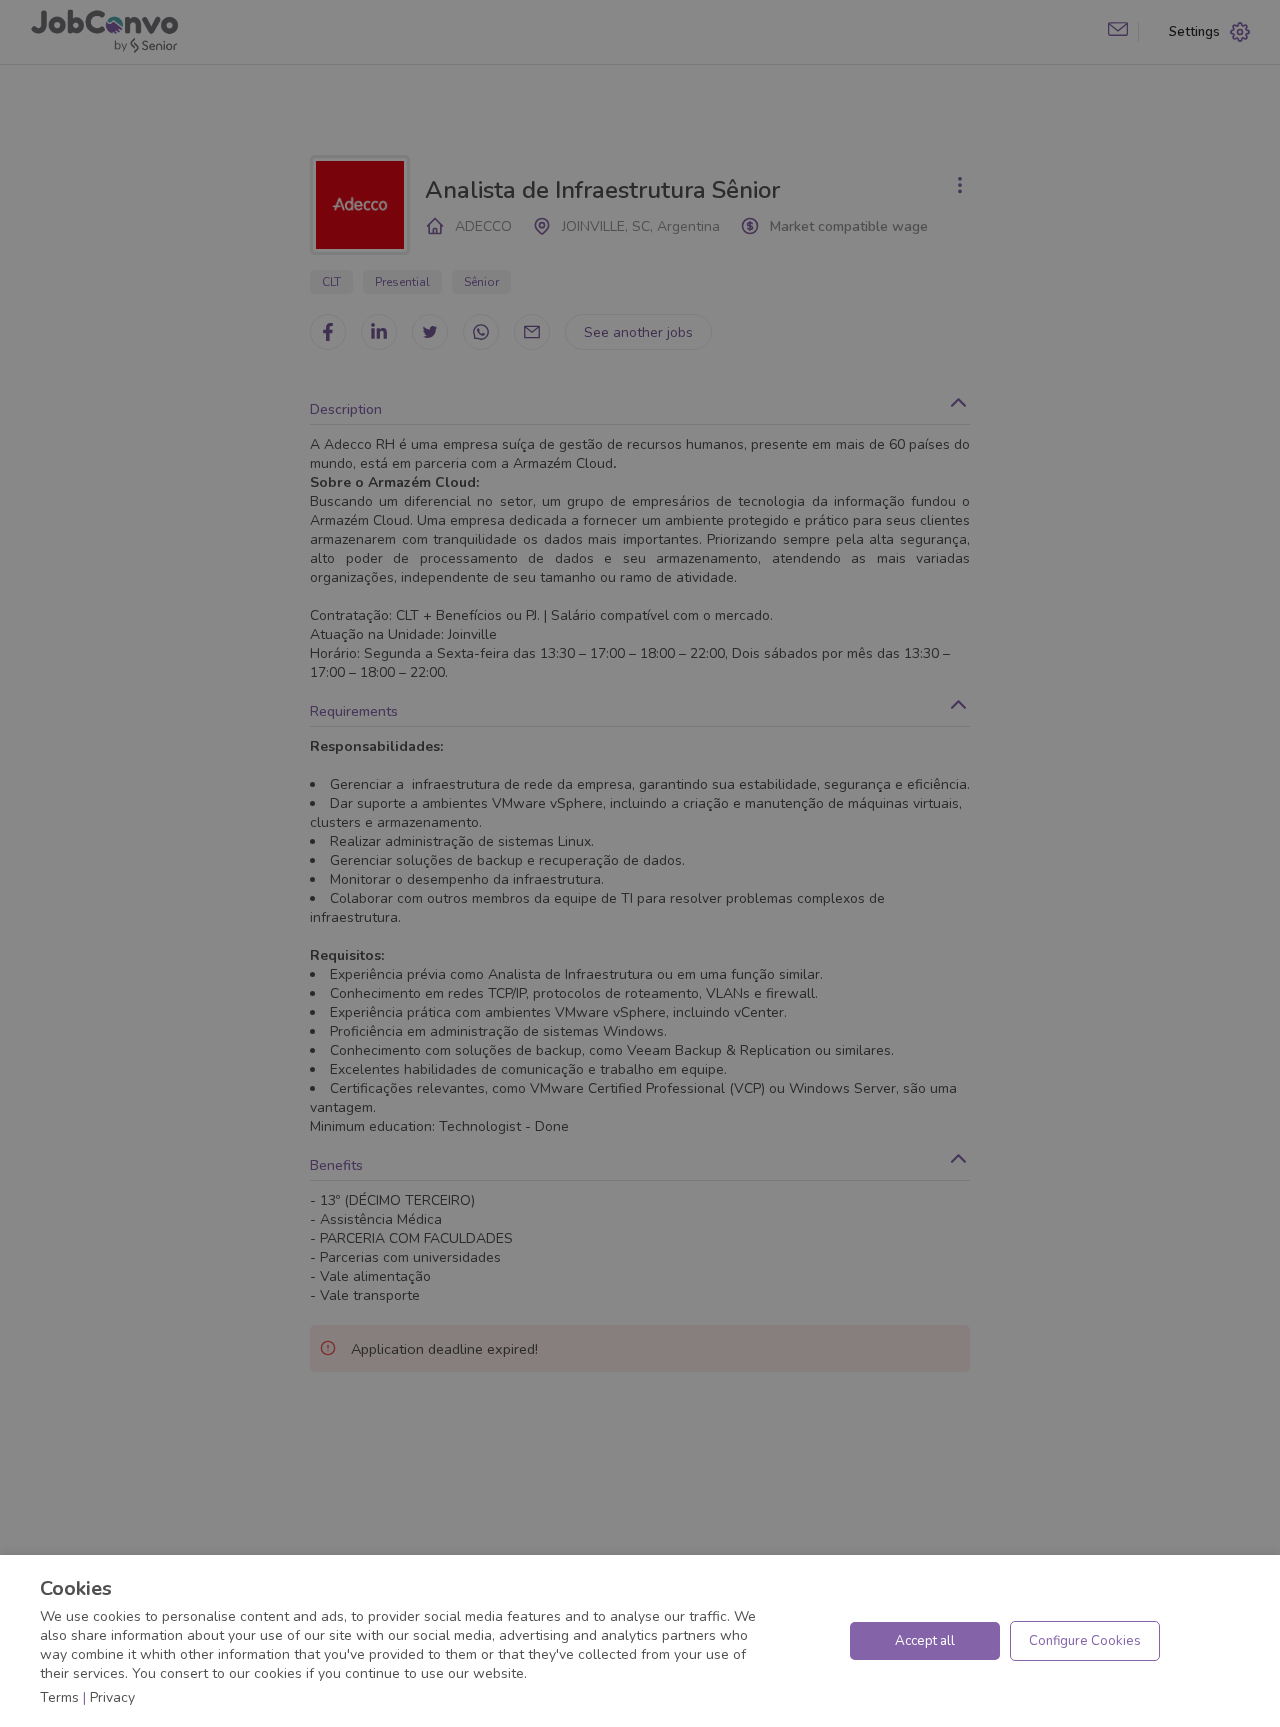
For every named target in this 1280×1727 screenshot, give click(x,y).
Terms (59, 1697)
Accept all (925, 1641)
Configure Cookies (1085, 1641)
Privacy (112, 1697)
